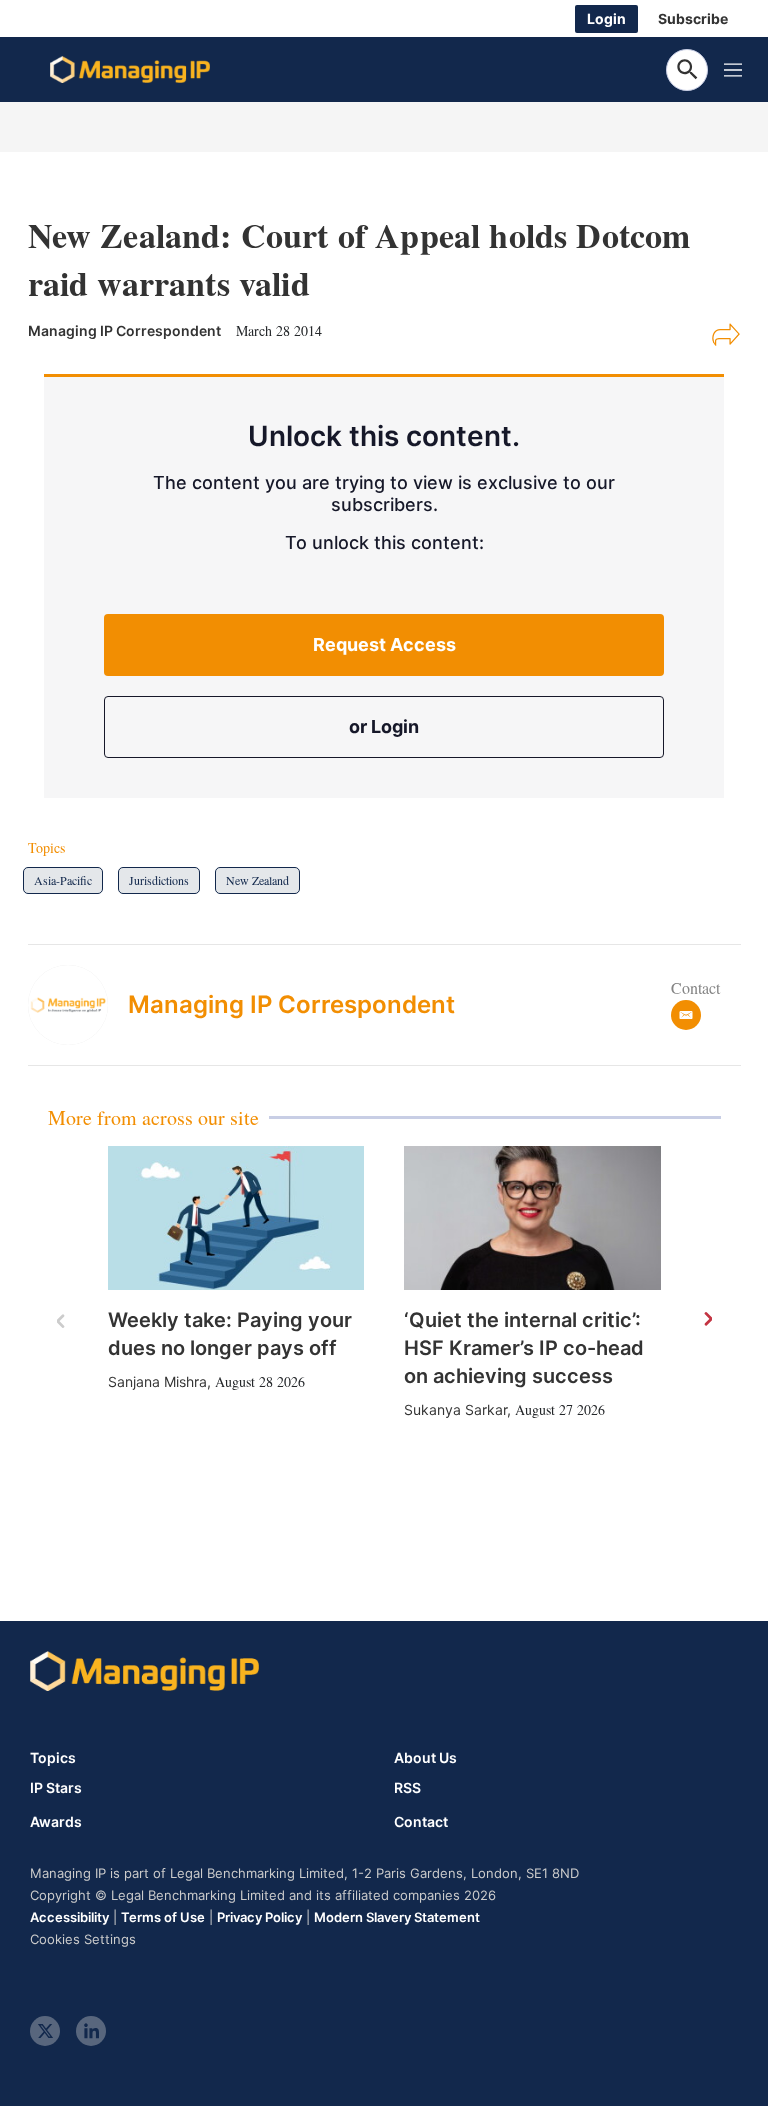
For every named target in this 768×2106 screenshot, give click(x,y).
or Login (384, 726)
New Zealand (257, 880)
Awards (56, 1822)
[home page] (130, 70)
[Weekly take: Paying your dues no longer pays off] (236, 1218)
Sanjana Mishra (157, 1381)
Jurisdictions (159, 880)
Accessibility (69, 1917)
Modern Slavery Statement (397, 1917)
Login (606, 18)
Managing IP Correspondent (291, 1004)
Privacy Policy (259, 1917)
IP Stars (56, 1788)
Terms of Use (163, 1917)
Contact (421, 1822)
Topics (53, 1757)
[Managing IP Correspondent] (78, 1005)
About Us (425, 1757)
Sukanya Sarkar (455, 1409)
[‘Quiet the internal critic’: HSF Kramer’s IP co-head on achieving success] (532, 1218)
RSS (407, 1788)
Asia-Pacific (63, 880)
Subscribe (693, 18)
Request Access (384, 644)
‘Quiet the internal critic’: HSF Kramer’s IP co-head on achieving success (524, 1348)
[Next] (707, 1320)
